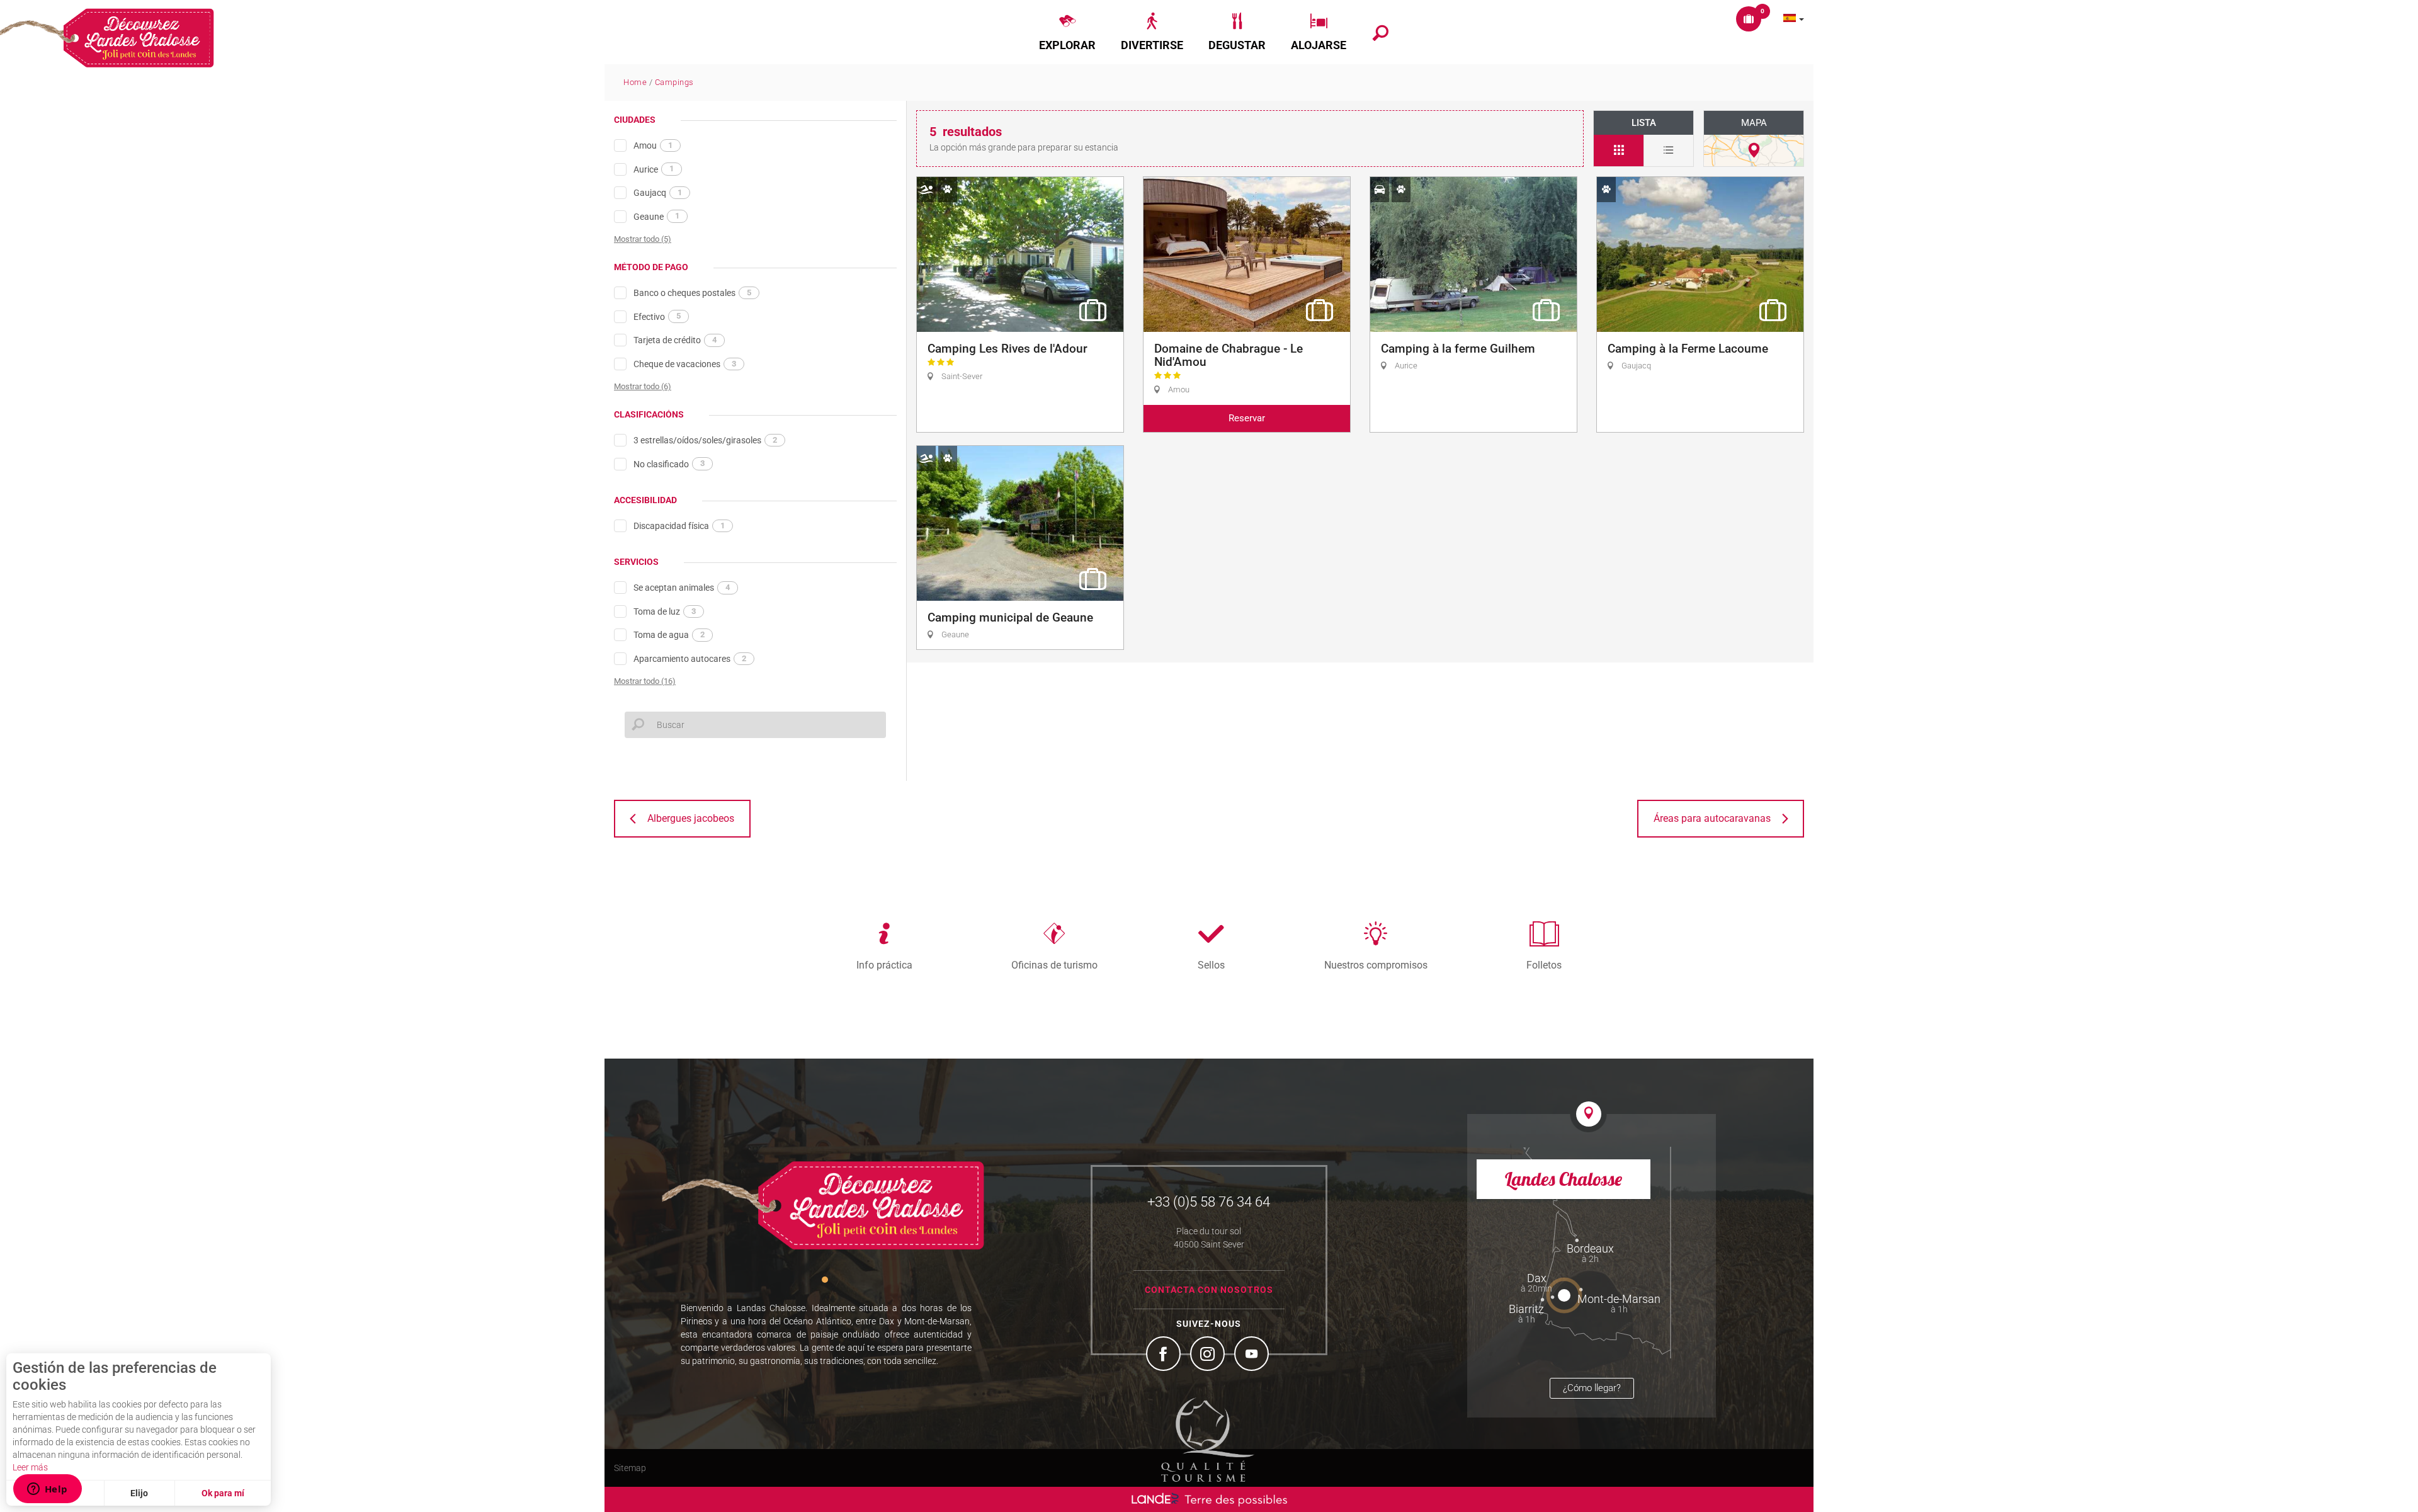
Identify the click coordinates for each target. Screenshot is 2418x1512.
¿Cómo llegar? (1592, 1388)
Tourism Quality (1208, 1440)
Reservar (1247, 418)
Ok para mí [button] (223, 1493)
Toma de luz (665, 611)
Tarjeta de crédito (675, 340)
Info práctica (884, 965)
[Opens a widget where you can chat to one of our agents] (47, 1490)
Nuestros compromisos (1376, 965)
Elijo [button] (139, 1493)
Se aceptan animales (682, 588)
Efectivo (657, 316)
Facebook (1165, 1355)
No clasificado (669, 463)
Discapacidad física (679, 526)
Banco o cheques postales (692, 293)
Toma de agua (669, 635)
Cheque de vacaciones (685, 364)
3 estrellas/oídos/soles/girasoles (705, 440)
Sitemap (630, 1468)
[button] (1067, 32)
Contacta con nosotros (1209, 1290)
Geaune (656, 216)
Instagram (1209, 1355)
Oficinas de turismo (1054, 965)
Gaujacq (658, 193)
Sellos (1211, 965)
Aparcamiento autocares (690, 659)
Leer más (30, 1467)
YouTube (1253, 1355)
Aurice (654, 169)
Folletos (1544, 965)
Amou (653, 145)
